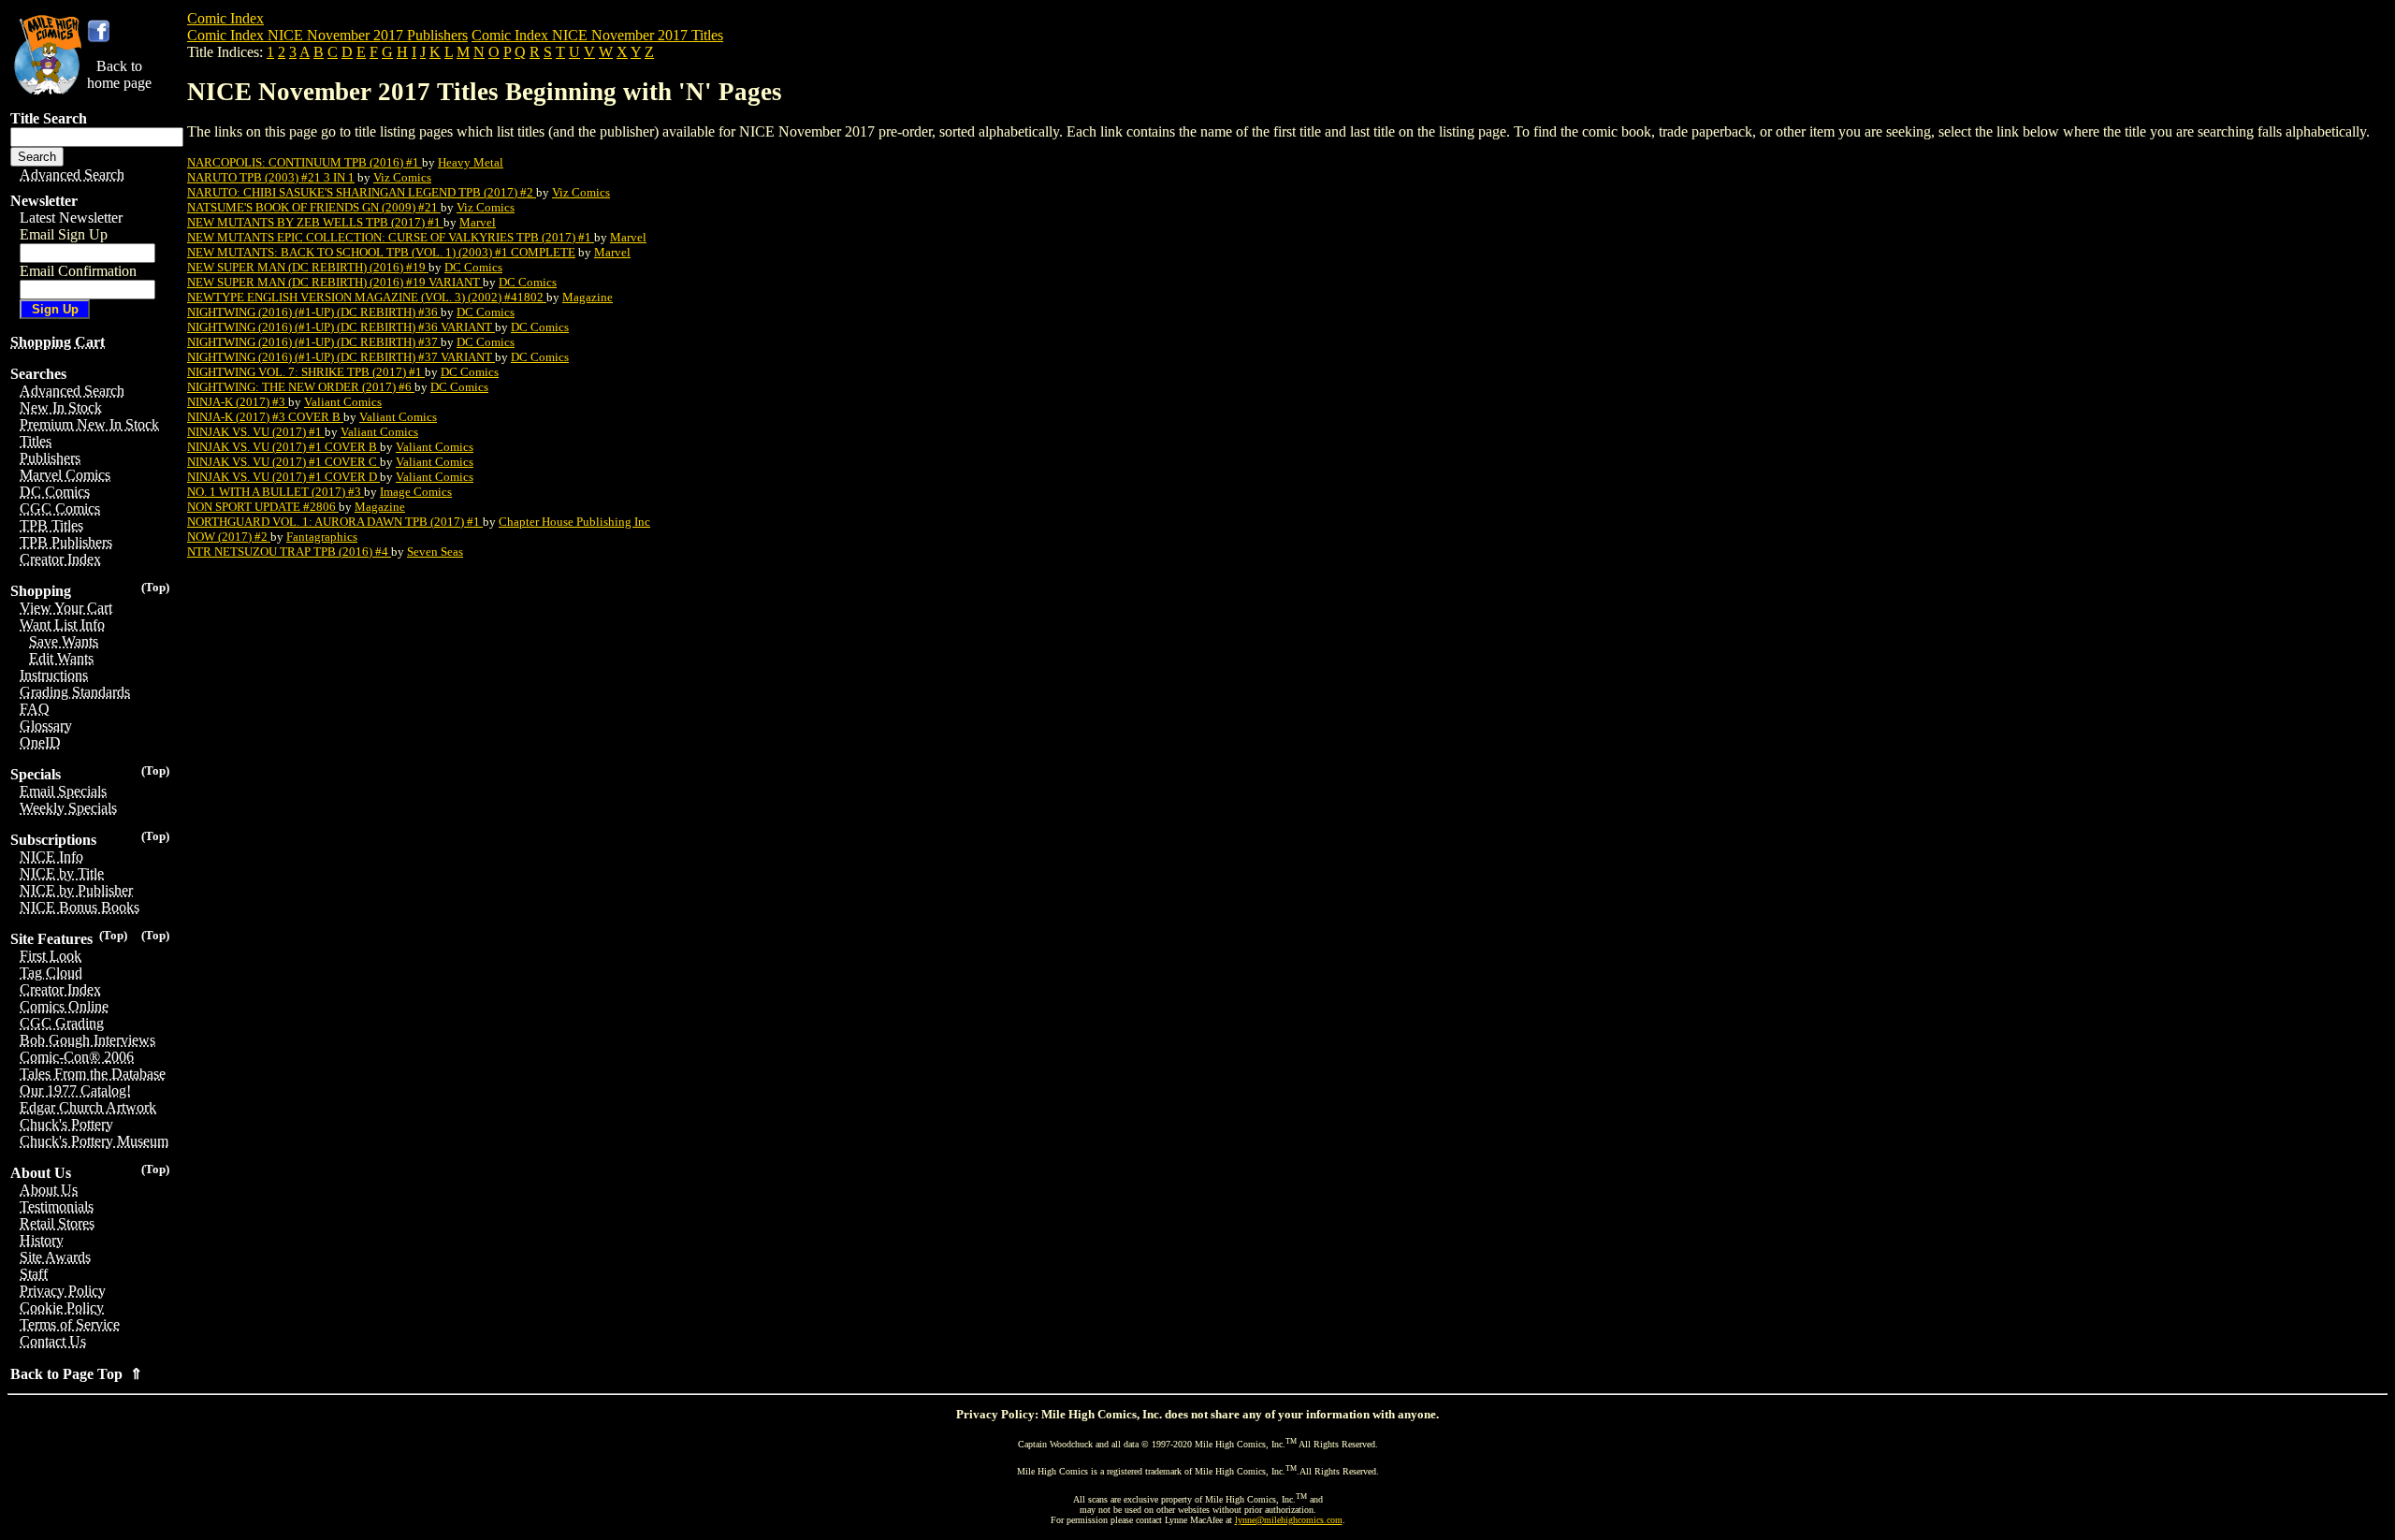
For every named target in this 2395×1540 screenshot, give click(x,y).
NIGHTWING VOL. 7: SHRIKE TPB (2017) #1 (306, 372)
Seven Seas (435, 552)
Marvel (478, 222)
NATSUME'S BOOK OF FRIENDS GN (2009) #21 (314, 207)
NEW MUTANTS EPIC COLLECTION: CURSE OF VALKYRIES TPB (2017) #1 (391, 237)
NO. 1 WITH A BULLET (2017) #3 (276, 492)
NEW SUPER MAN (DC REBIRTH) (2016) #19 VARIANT (335, 282)
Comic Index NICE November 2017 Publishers (327, 35)
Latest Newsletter (71, 218)
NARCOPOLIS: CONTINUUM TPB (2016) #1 (305, 162)
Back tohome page (119, 74)
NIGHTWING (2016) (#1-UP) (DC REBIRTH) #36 (314, 312)
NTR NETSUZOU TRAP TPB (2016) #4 (289, 552)
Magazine (588, 297)
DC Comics (473, 267)
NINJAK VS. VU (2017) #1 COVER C (283, 462)
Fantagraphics (322, 537)
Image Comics (416, 492)
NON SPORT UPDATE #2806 (263, 507)
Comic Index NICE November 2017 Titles (597, 35)
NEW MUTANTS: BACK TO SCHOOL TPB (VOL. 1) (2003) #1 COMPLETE (381, 252)
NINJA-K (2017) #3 (238, 402)
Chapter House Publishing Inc (574, 522)
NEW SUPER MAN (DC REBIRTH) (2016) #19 (308, 267)
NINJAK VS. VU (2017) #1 (256, 432)
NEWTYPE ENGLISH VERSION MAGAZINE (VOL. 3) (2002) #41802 (367, 297)
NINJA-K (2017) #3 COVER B (265, 417)
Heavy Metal (471, 162)
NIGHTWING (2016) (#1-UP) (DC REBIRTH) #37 (314, 342)
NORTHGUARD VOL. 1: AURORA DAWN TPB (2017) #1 (335, 522)
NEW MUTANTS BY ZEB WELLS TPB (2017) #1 (315, 222)
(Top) (155, 587)
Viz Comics (402, 177)
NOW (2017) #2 (229, 537)
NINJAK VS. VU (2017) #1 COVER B (283, 447)
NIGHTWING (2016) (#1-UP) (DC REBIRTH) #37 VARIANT (341, 357)
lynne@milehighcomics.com (1289, 1520)
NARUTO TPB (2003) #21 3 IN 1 (271, 177)
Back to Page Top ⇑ (76, 1374)
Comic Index (225, 18)
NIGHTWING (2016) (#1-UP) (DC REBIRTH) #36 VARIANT (341, 327)
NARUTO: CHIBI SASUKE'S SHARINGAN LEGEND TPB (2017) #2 (362, 192)
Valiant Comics (343, 402)
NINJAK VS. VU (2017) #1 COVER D (283, 477)
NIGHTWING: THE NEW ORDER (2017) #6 (301, 387)
